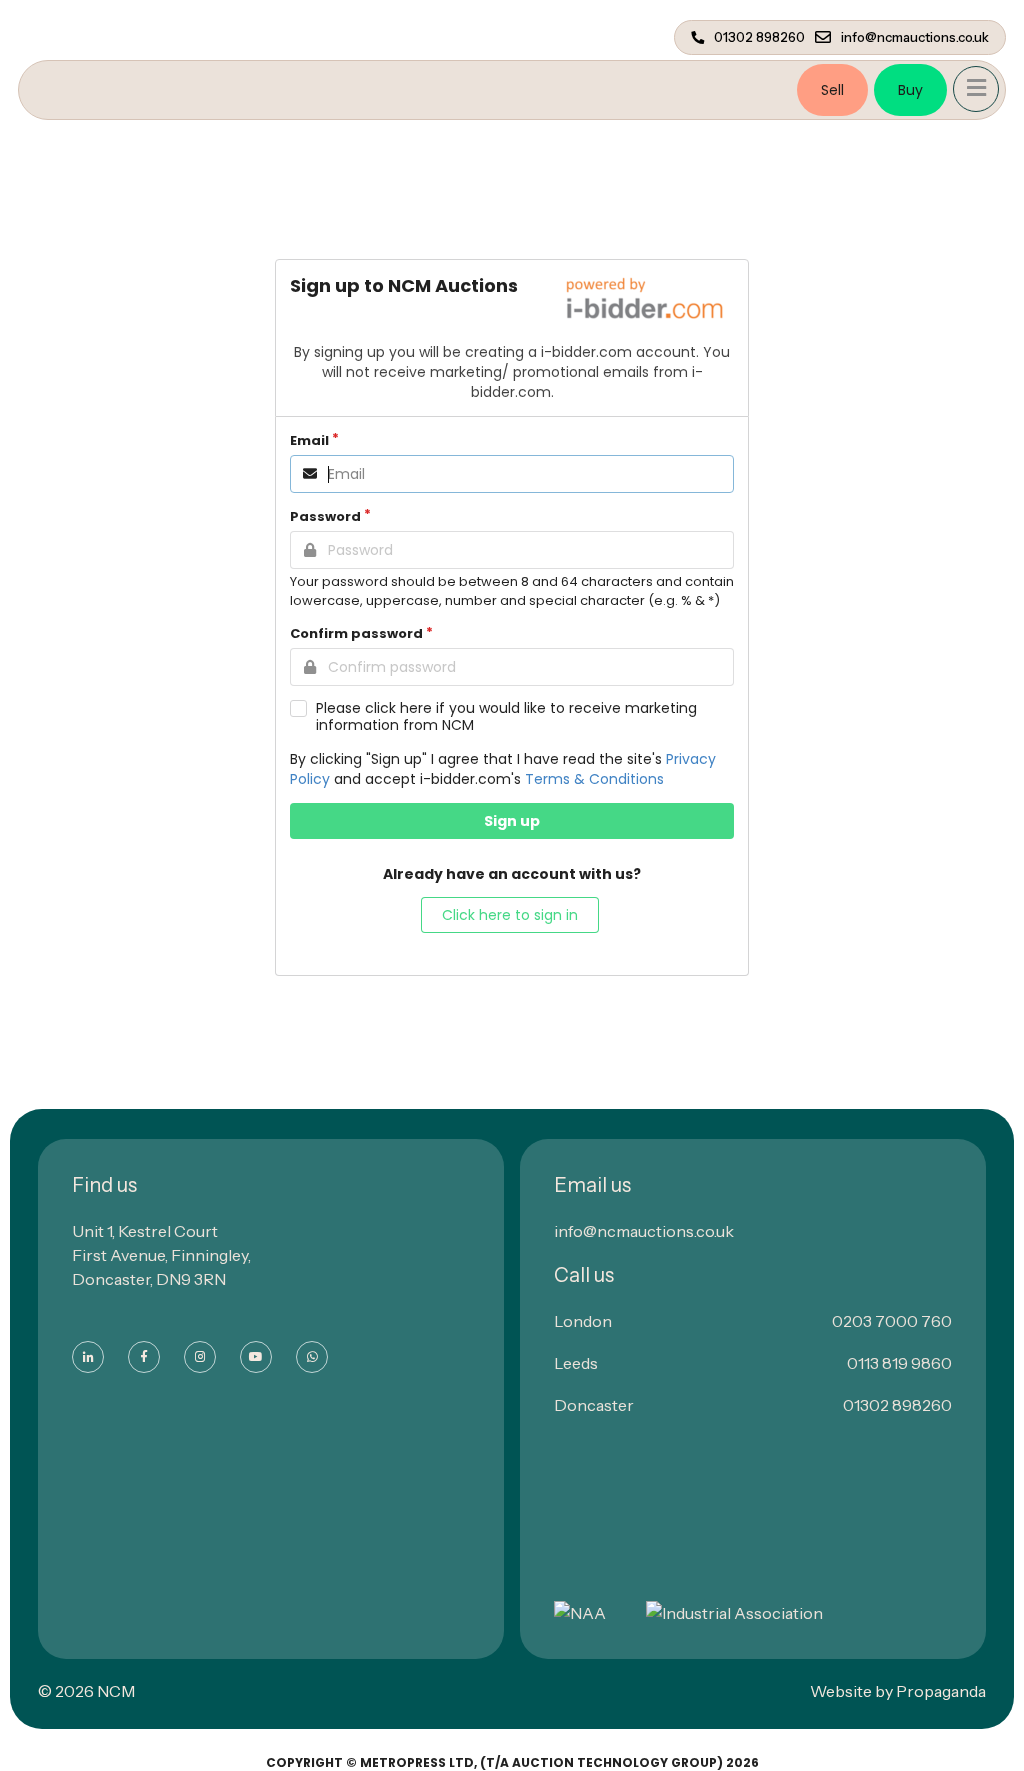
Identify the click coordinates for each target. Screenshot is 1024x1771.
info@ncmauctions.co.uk (915, 37)
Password (325, 516)
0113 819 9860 (899, 1363)
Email (309, 440)
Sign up (512, 821)
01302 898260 (759, 37)
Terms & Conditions (594, 779)
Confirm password (356, 633)
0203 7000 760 (892, 1321)
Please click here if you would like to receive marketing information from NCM (506, 717)
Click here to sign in (510, 915)
